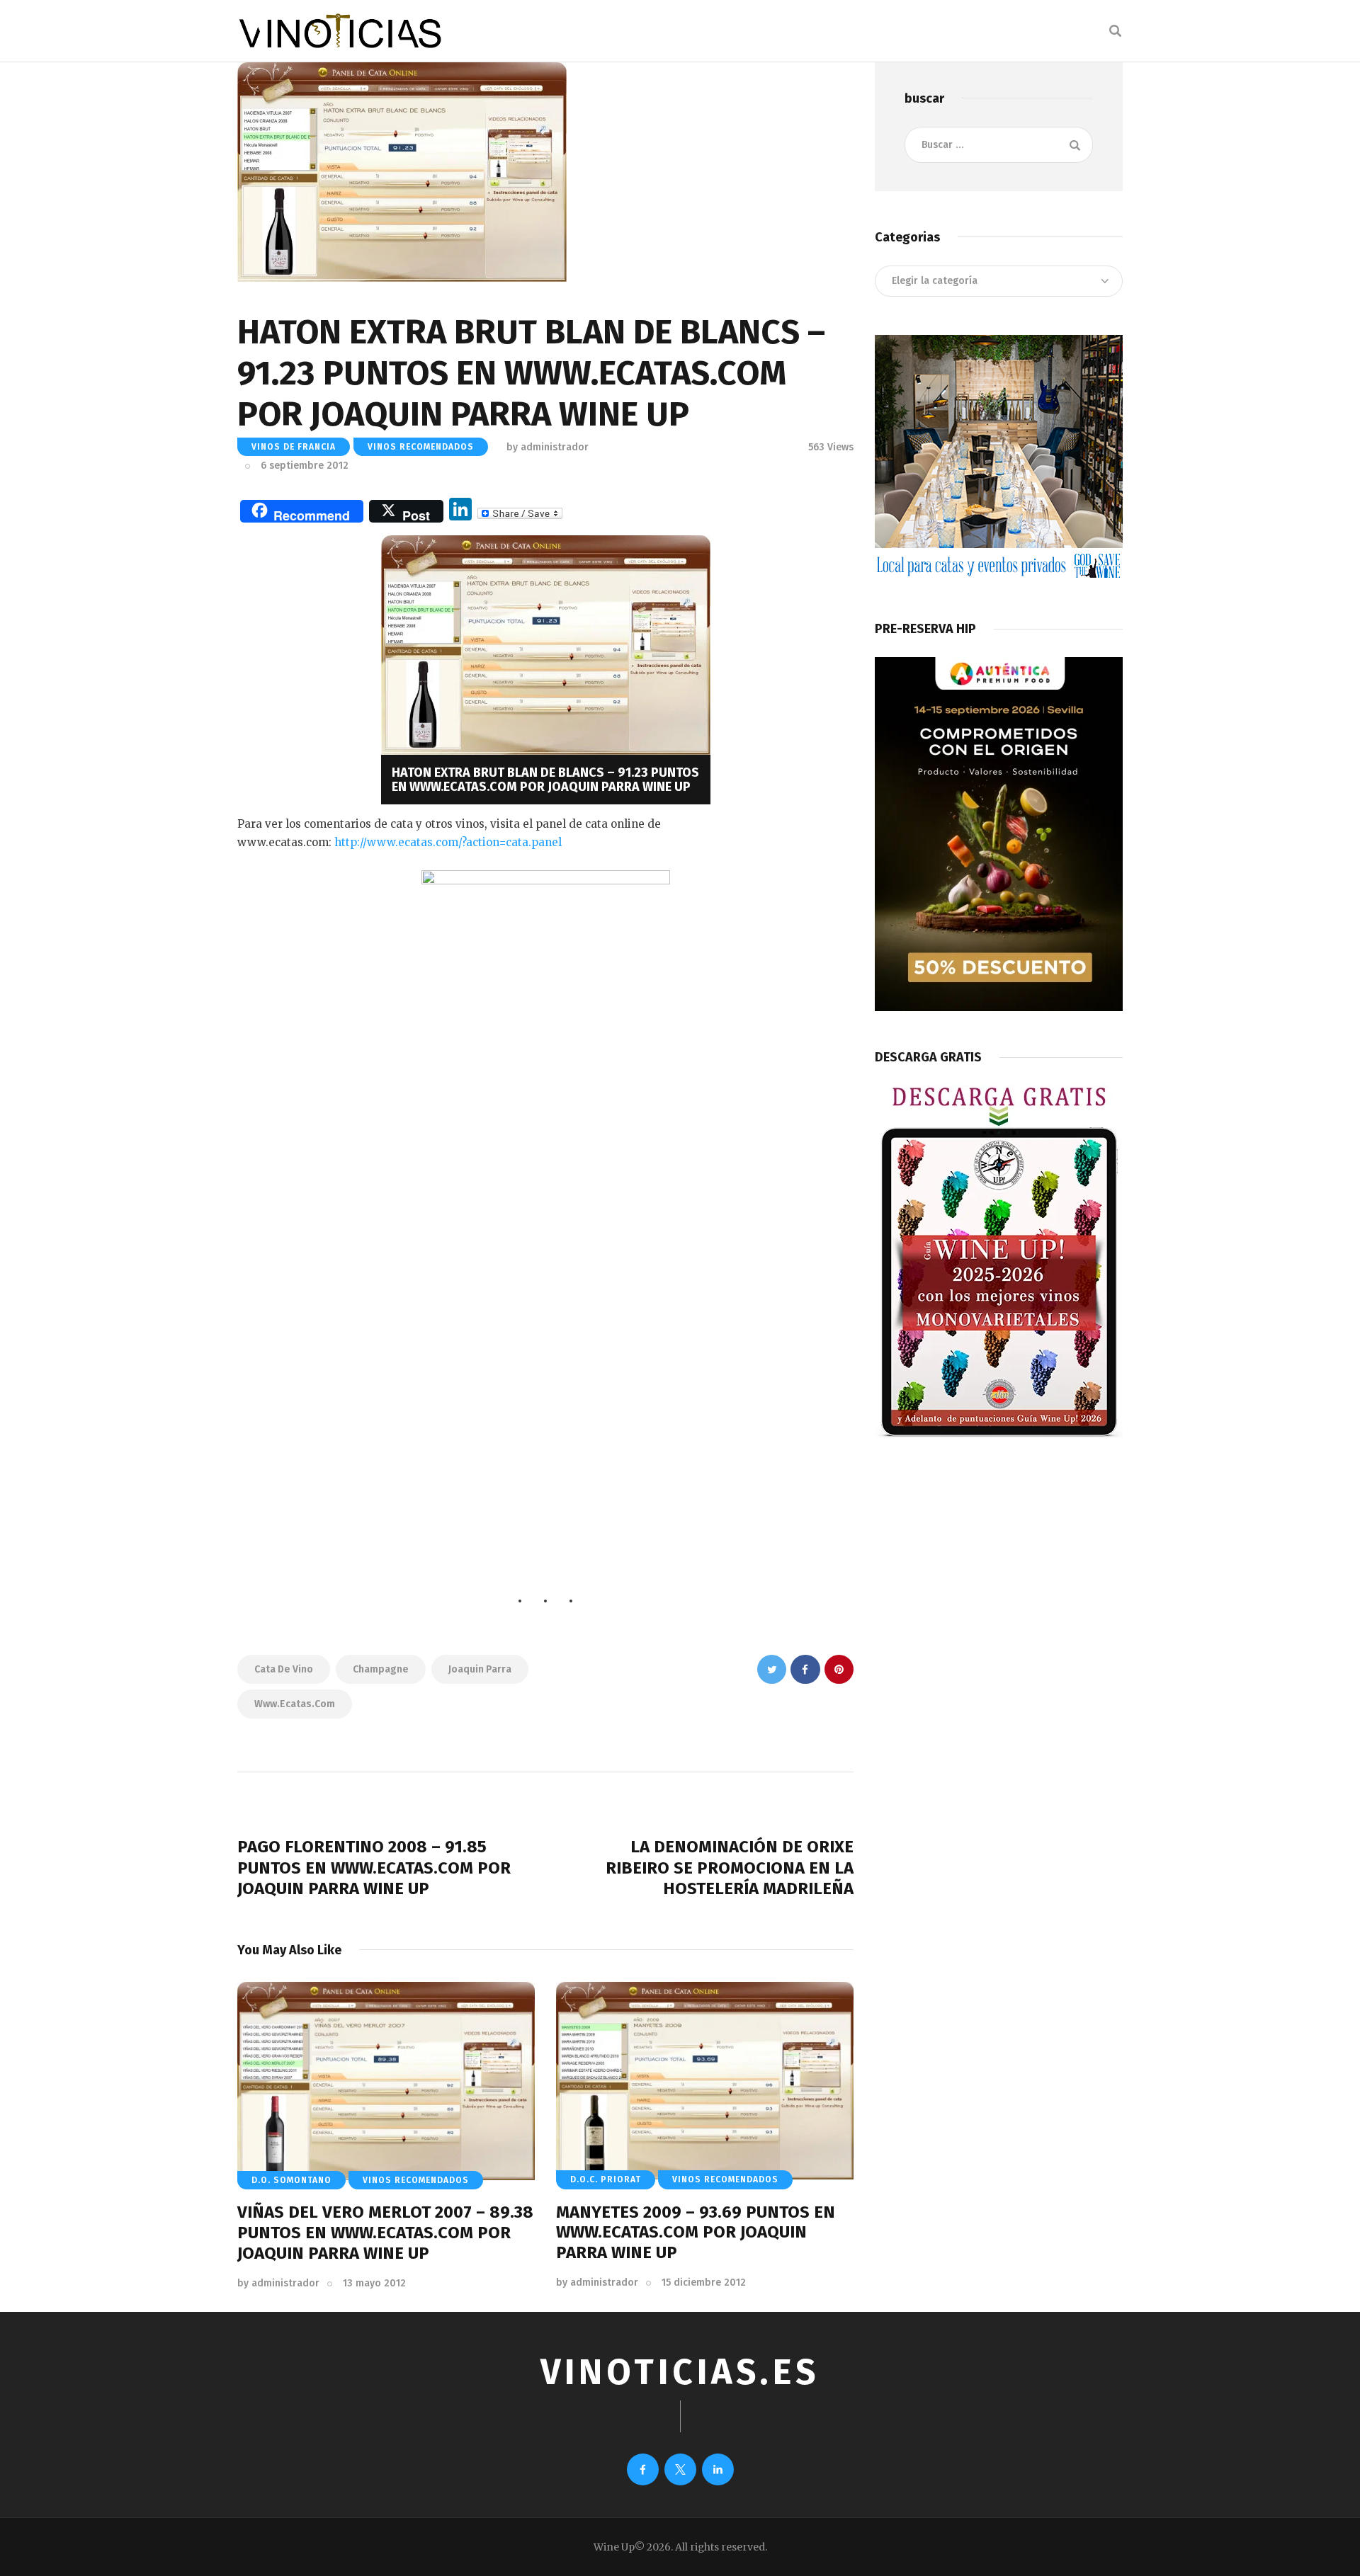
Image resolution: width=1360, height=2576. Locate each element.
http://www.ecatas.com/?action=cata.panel (447, 842)
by (278, 2283)
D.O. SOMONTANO (291, 2180)
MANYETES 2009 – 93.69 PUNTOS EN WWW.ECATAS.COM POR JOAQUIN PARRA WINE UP (696, 2233)
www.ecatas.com (295, 1704)
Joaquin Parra (480, 1669)
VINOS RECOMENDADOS (421, 447)
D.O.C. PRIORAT (606, 2179)
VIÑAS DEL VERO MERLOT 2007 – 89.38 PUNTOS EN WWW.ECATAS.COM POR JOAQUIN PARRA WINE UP (385, 2233)
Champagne (381, 1669)
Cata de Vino (284, 1669)
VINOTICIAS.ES (680, 2372)
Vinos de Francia (294, 447)
